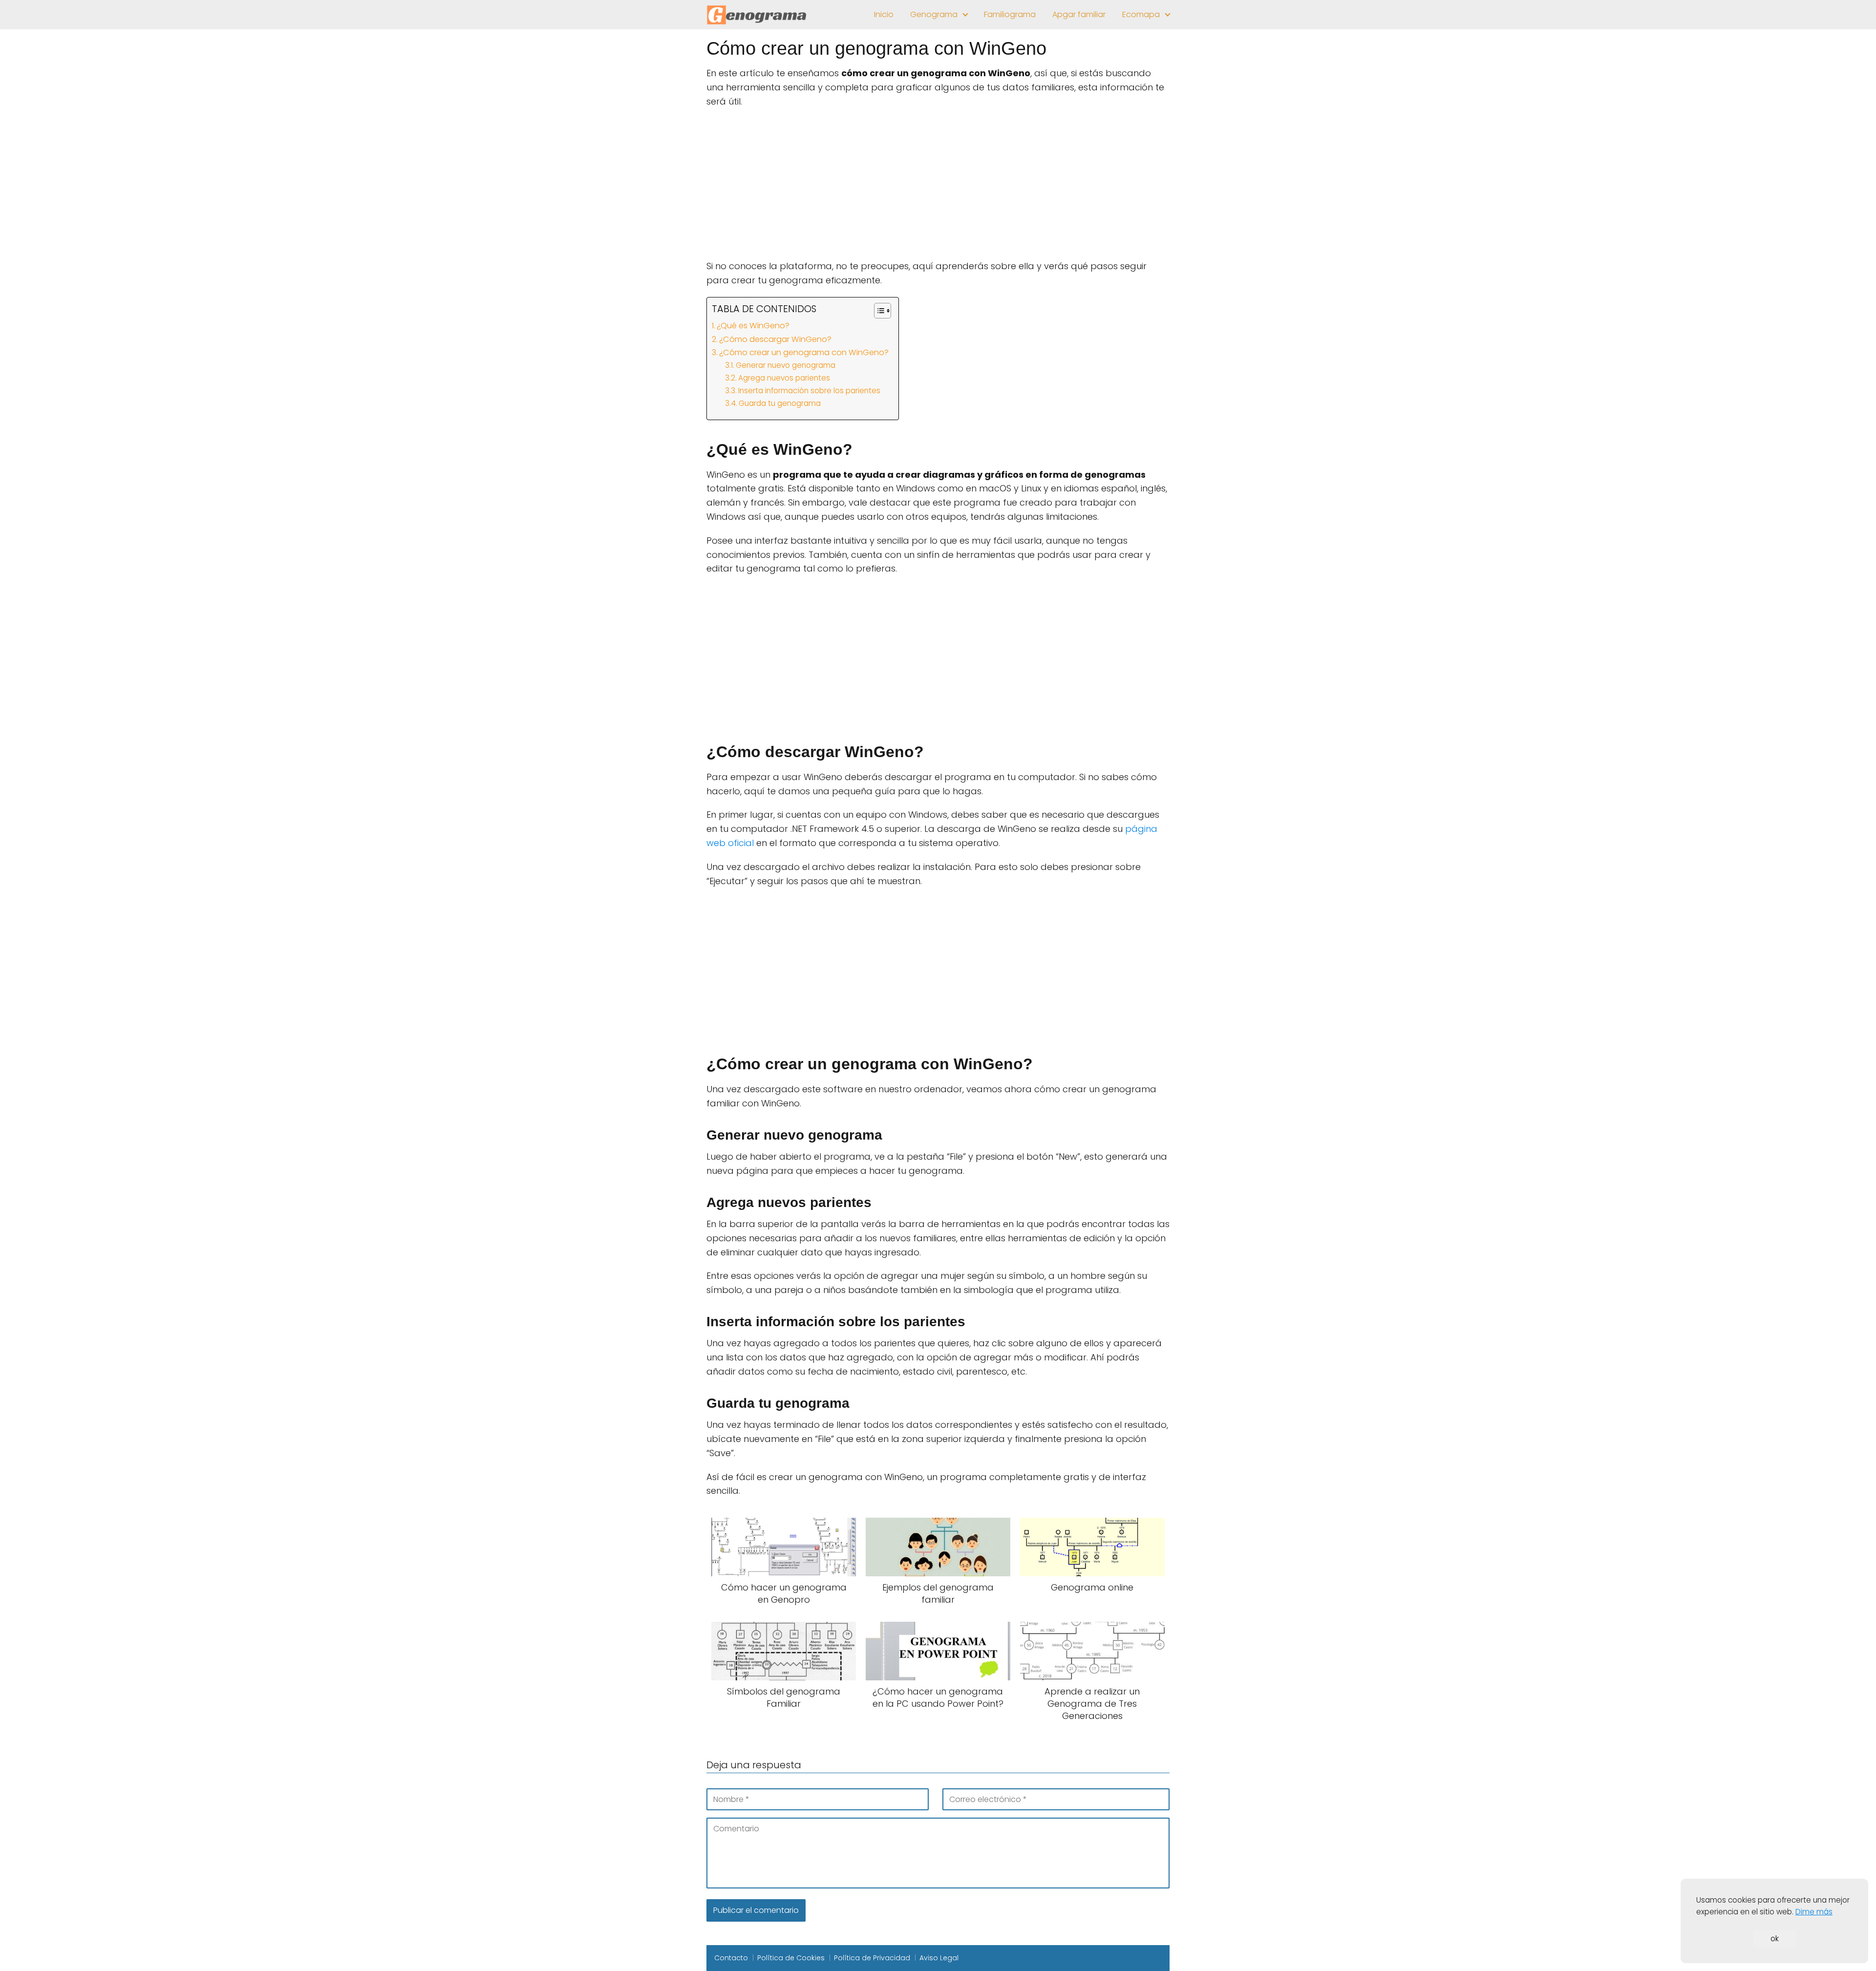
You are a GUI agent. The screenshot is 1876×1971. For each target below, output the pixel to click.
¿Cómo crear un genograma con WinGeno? (804, 352)
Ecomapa (1141, 14)
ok (1775, 1939)
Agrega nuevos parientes (784, 378)
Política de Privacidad (872, 1958)
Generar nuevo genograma (786, 365)
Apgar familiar (1079, 14)
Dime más (1814, 1912)
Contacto (731, 1958)
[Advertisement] (938, 187)
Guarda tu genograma (780, 403)
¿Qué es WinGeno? (753, 326)
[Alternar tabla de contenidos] (878, 311)
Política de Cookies (791, 1958)
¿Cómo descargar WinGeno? (775, 339)
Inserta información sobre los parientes (809, 391)
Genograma (934, 14)
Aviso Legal (939, 1958)
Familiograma (1010, 14)
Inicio (884, 14)
